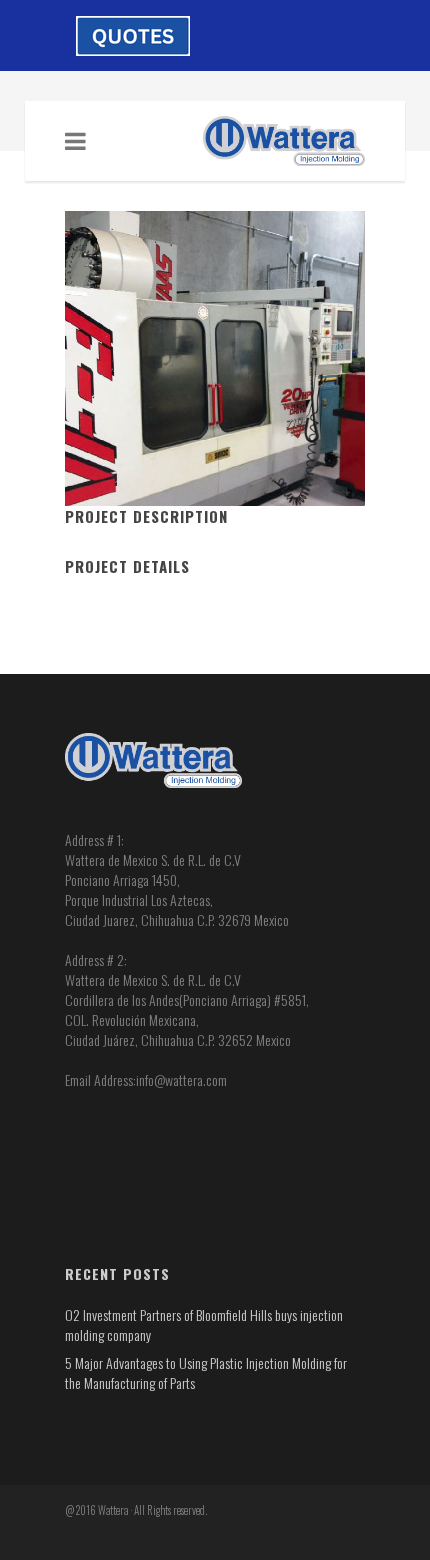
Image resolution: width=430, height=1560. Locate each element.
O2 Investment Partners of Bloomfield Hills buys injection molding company (204, 1324)
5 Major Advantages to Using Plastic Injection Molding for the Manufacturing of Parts (206, 1372)
